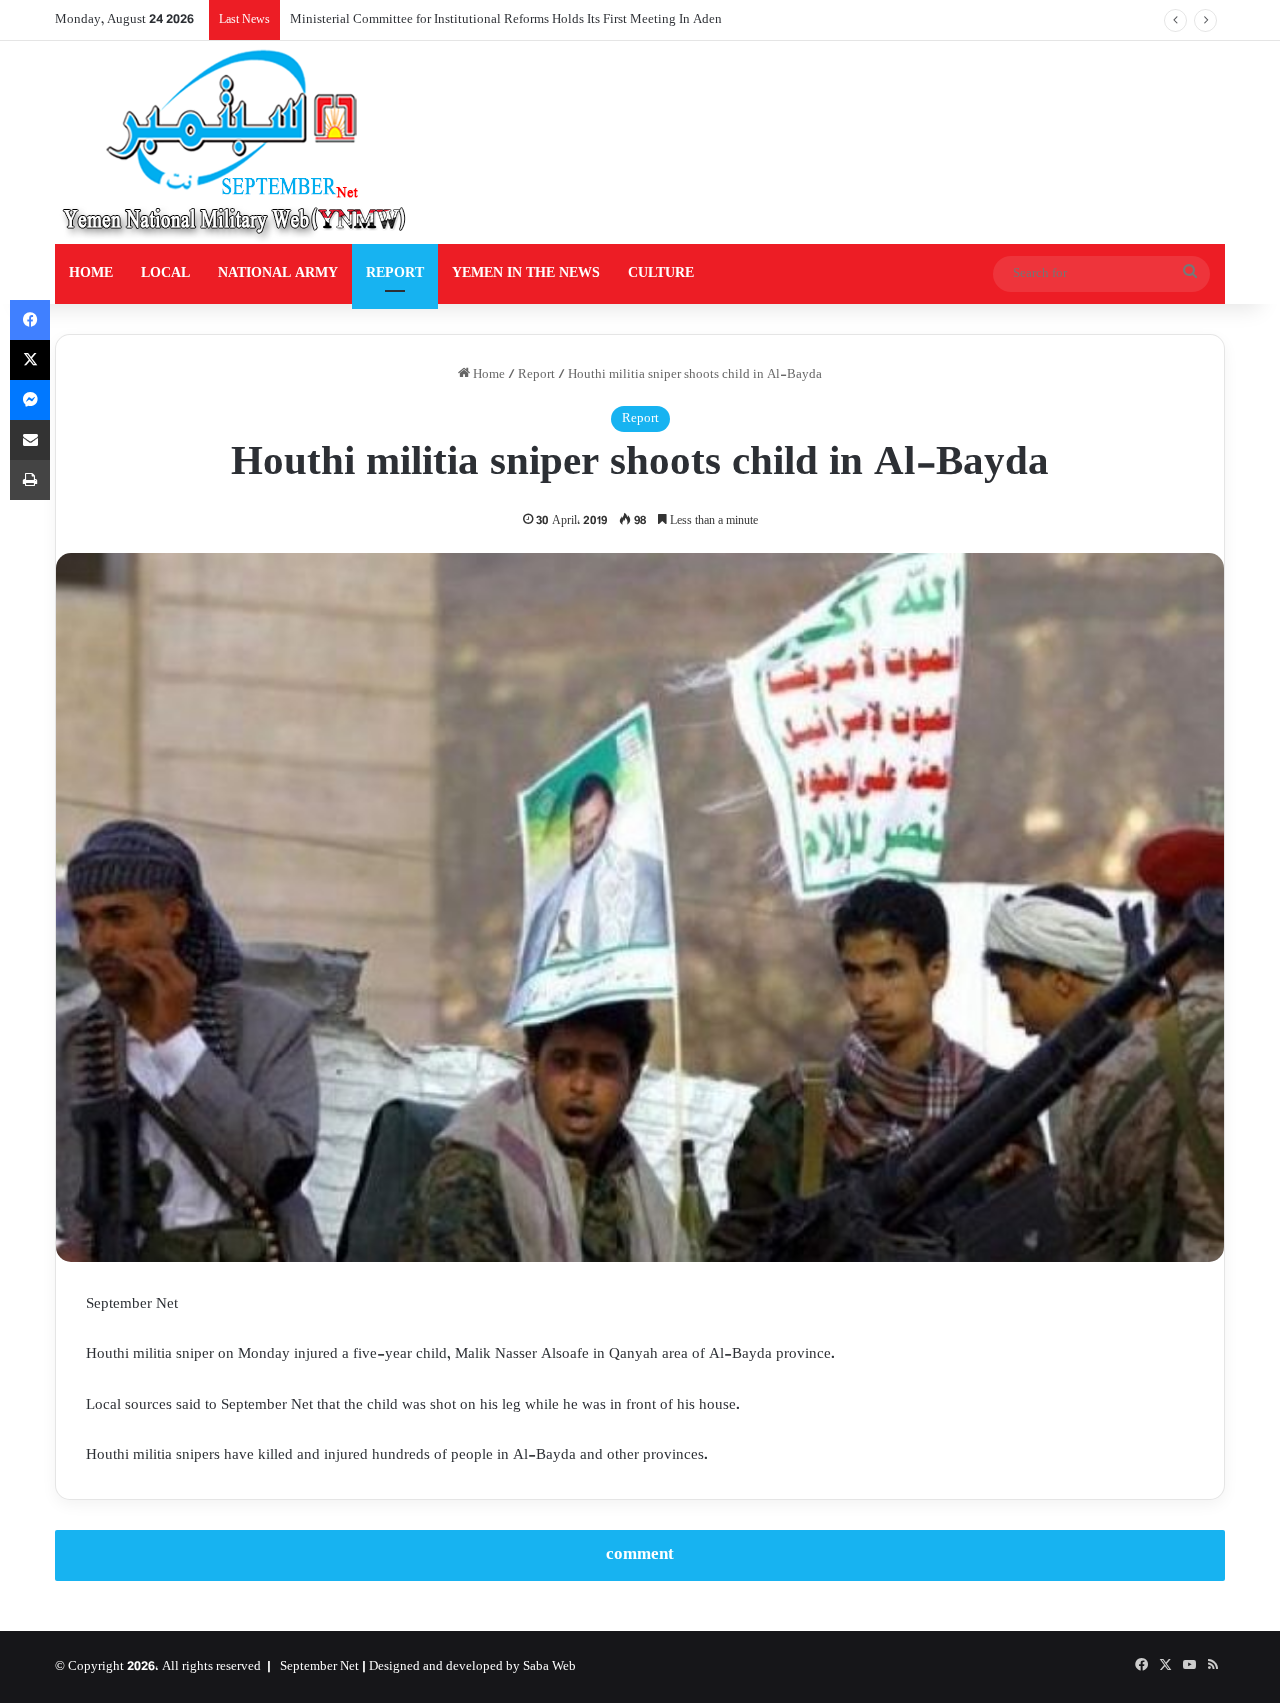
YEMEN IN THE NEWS (526, 273)
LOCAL (165, 273)
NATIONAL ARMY (278, 273)
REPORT (395, 273)
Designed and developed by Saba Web (472, 1667)
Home (487, 375)
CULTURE (661, 273)
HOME (91, 273)
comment (640, 1555)
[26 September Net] (236, 142)
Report (536, 375)
